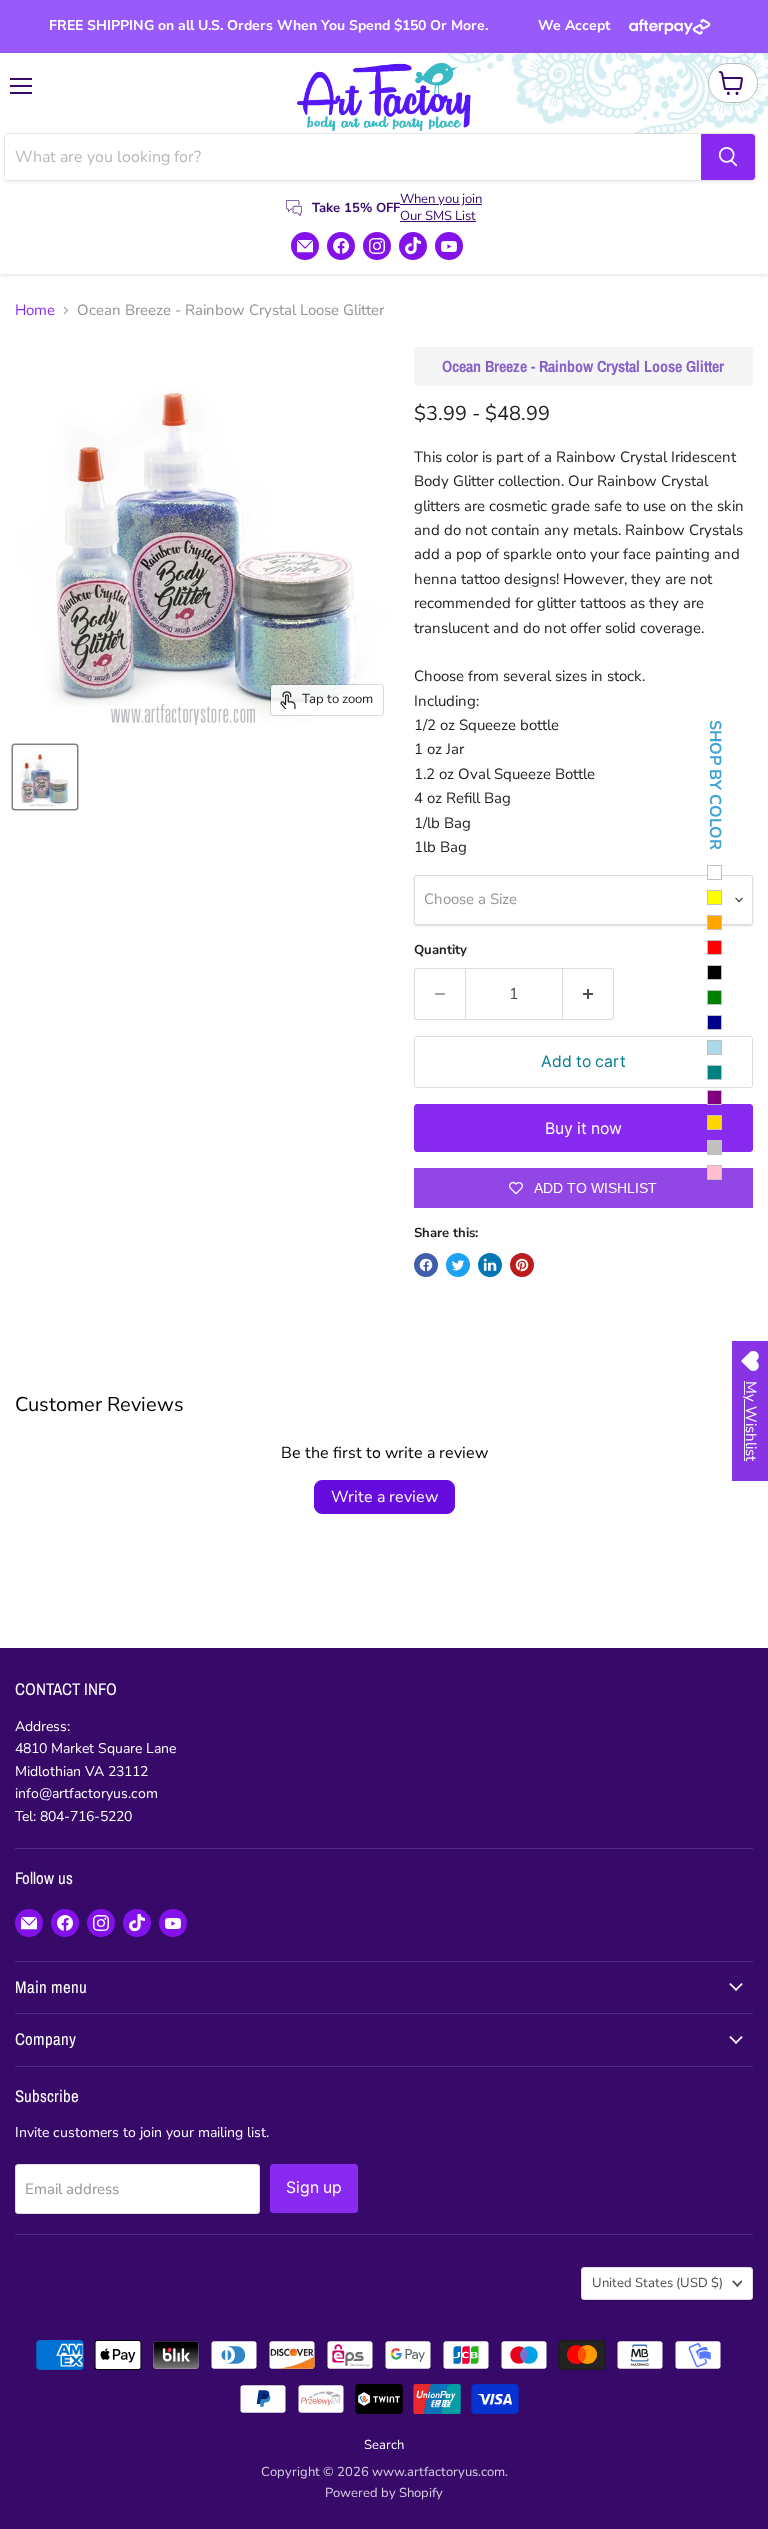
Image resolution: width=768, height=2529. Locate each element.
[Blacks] (714, 972)
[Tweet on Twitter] (458, 1265)
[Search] (728, 157)
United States (657, 2283)
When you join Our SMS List (441, 207)
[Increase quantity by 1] (588, 994)
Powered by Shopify (384, 2493)
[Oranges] (714, 922)
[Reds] (714, 947)
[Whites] (714, 872)
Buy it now (583, 1128)
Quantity (440, 950)
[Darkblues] (714, 1022)
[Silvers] (714, 1147)
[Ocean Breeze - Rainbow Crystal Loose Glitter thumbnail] (45, 777)
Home (35, 310)
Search (384, 2445)
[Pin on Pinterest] (522, 1265)
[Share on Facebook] (426, 1265)
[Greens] (714, 997)
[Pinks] (714, 1172)
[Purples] (714, 1097)
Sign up (314, 2187)
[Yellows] (714, 897)
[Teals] (714, 1072)
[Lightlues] (714, 1047)
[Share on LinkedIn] (490, 1265)
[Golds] (714, 1122)
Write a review (384, 1497)
